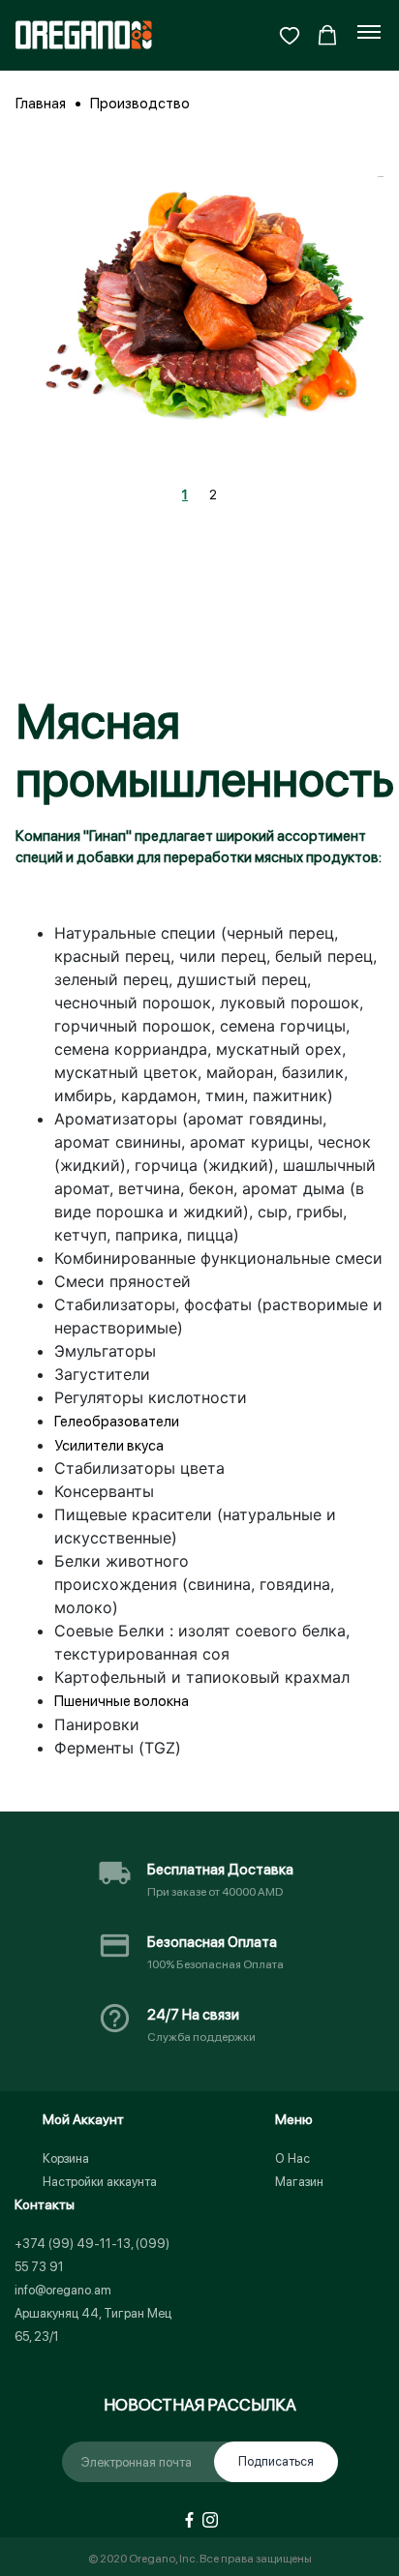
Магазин (299, 2182)
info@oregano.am (63, 2290)
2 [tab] (213, 494)
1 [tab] (185, 494)
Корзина (66, 2158)
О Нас (292, 2158)
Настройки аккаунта (100, 2182)
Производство (140, 104)
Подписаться (276, 2461)
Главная (41, 104)
